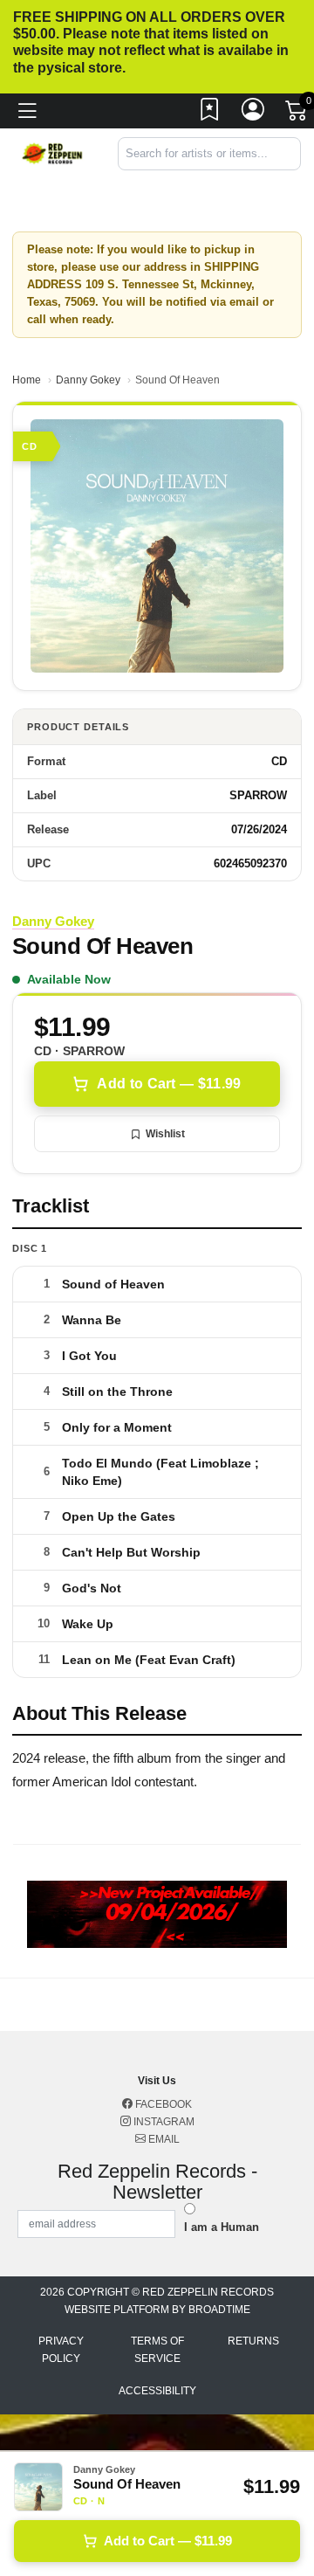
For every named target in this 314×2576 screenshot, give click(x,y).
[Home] (52, 152)
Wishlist (165, 1134)
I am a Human (222, 2227)
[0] (297, 114)
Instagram (163, 2122)
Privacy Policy (61, 2350)
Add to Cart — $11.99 (169, 1084)
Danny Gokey (88, 380)
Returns (253, 2341)
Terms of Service (157, 2350)
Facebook (162, 2104)
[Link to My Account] (254, 114)
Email (163, 2139)
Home (27, 380)
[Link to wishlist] (210, 114)
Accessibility (157, 2391)
